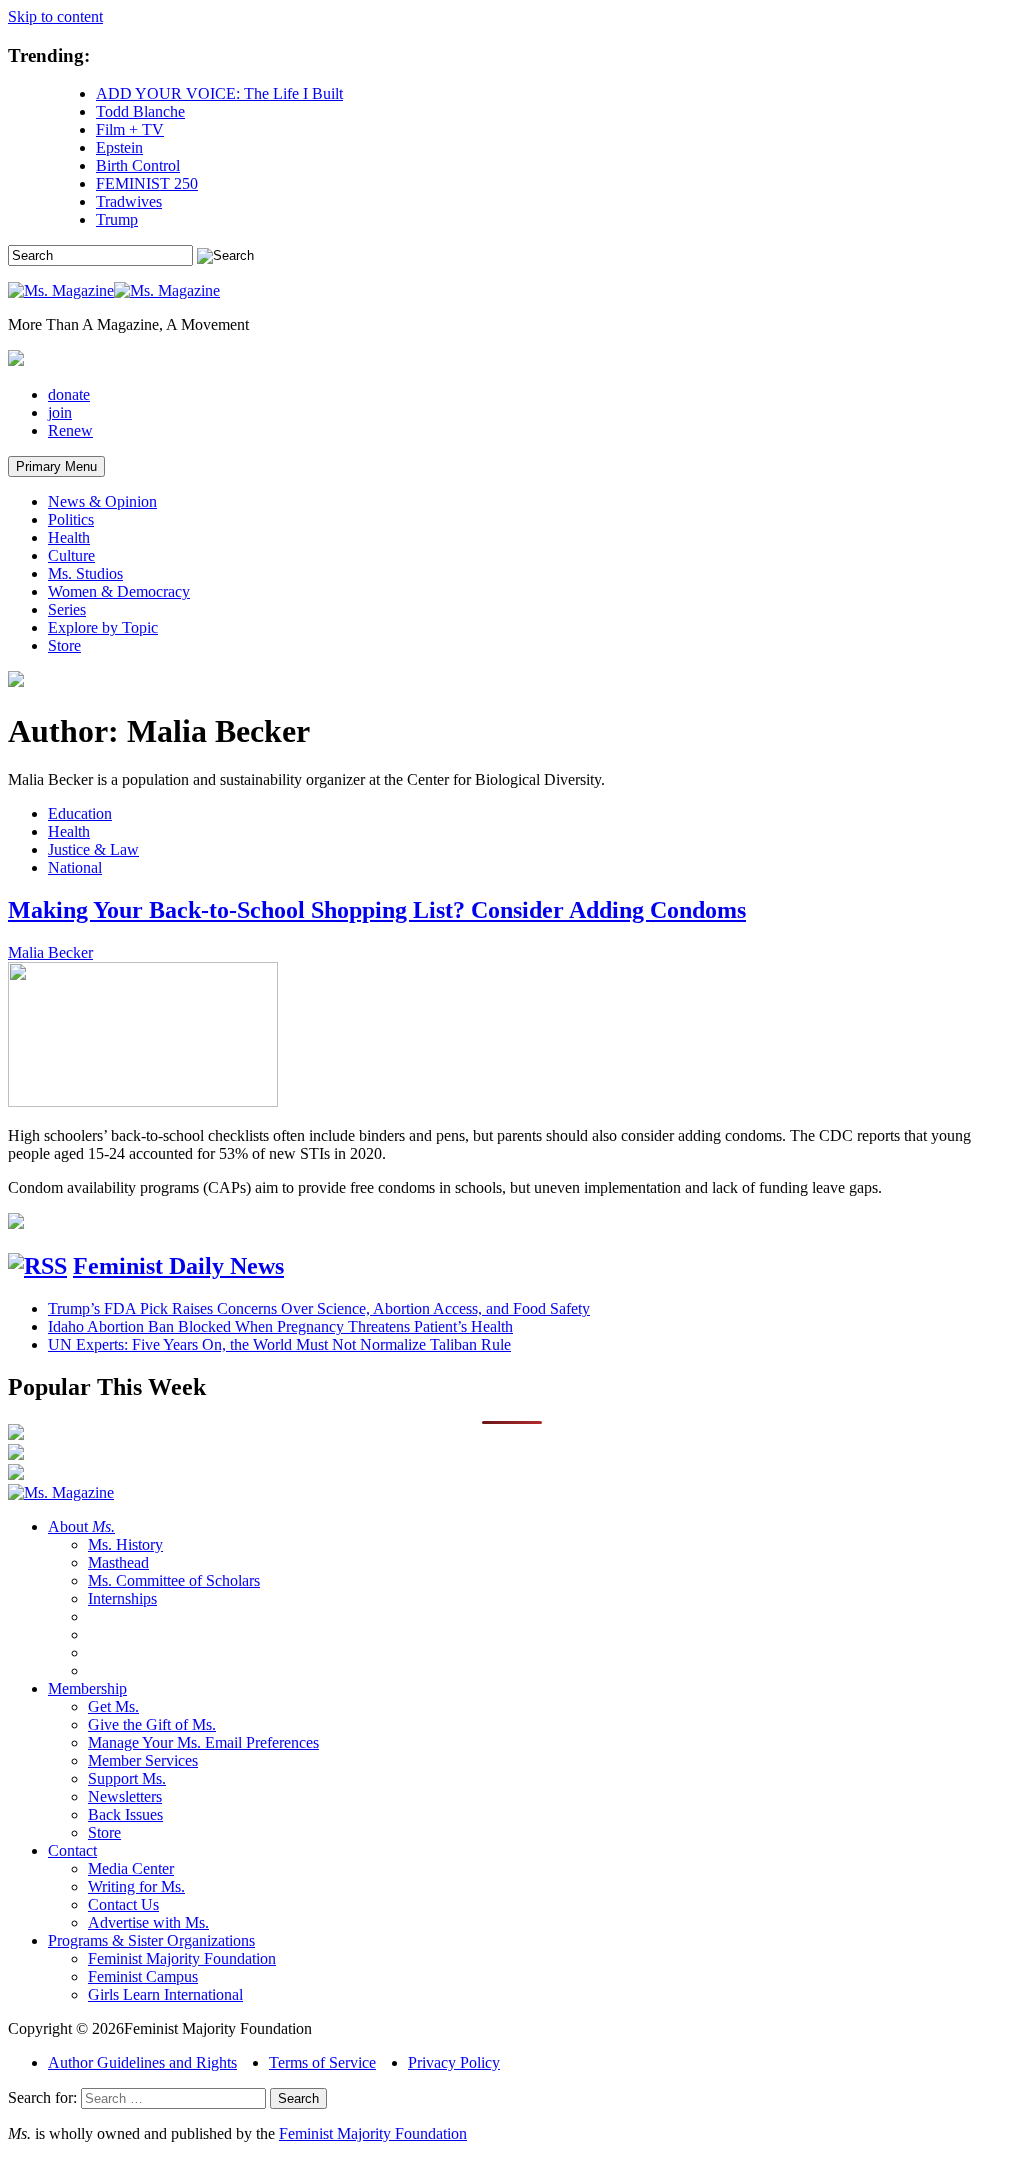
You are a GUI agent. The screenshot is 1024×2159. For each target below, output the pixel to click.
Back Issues (125, 1814)
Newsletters (125, 1796)
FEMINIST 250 (147, 183)
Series (67, 609)
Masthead (118, 1562)
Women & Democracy (119, 591)
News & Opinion (102, 501)
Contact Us (123, 1904)
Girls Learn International (165, 1994)
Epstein (119, 147)
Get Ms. (113, 1706)
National (75, 867)
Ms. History (125, 1544)
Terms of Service (322, 2062)
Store (64, 645)
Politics (71, 519)
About (81, 1526)
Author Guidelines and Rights (142, 2062)
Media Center (131, 1868)
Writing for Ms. (136, 1886)
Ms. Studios (85, 573)
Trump (117, 219)
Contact (72, 1850)
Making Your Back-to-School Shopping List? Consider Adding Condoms (377, 910)
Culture (71, 555)
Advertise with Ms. (148, 1922)
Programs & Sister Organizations (151, 1940)
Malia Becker (50, 952)
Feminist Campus (143, 1976)
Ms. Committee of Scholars (174, 1580)
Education (80, 813)
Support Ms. (127, 1778)
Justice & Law (93, 849)
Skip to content (55, 16)
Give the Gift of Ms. (152, 1724)
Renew (70, 430)
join (60, 412)
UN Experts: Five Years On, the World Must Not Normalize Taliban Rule (279, 1344)
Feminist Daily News (178, 1266)
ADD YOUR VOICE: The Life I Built (219, 93)
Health (69, 537)
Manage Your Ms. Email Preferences (203, 1742)
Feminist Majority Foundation (182, 1958)
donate (69, 394)
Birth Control (138, 165)
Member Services (143, 1760)
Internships (122, 1598)
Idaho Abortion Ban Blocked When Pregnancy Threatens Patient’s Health (280, 1326)
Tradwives (129, 201)
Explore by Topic (103, 627)
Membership (87, 1688)
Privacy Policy (454, 2062)
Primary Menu (56, 466)
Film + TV (130, 129)
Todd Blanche (140, 111)
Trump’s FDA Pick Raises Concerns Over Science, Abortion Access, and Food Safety (319, 1308)
